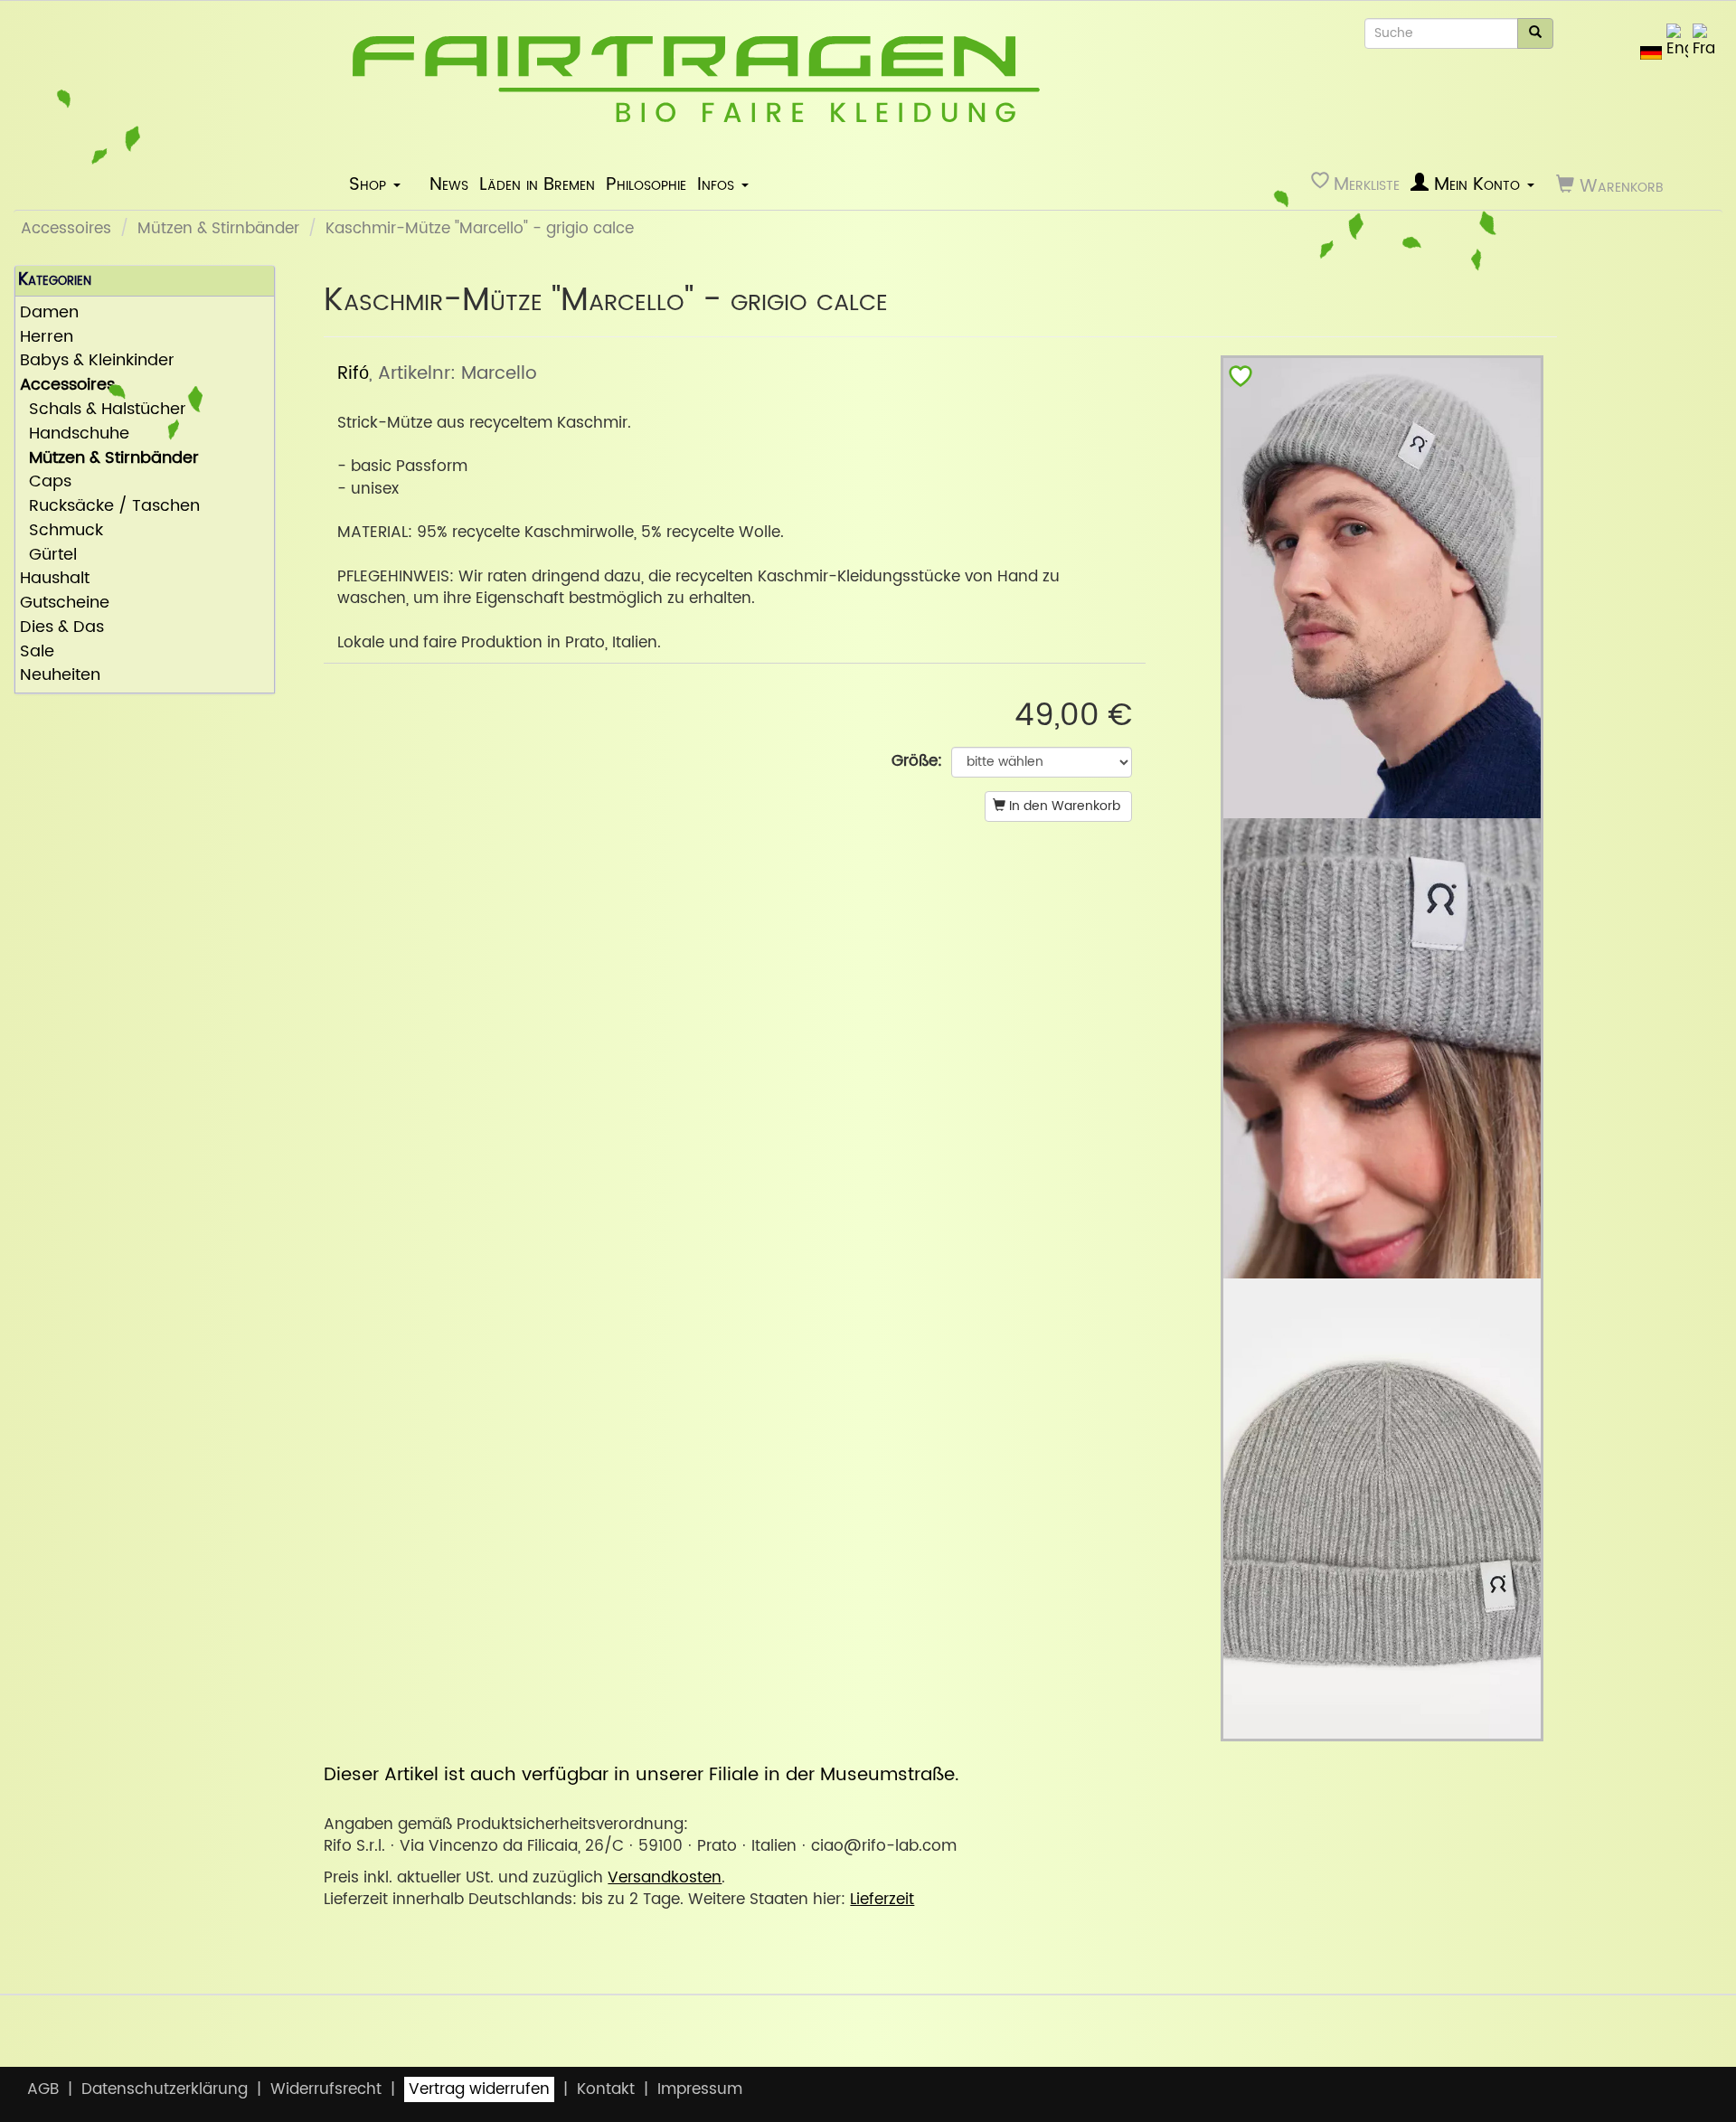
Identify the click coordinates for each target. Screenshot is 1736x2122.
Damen (49, 313)
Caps (46, 482)
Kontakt (606, 2089)
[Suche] (1535, 33)
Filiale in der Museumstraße (832, 1775)
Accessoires (66, 229)
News (449, 184)
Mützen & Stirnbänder (218, 229)
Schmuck (61, 531)
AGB (43, 2089)
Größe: (917, 761)
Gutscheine (65, 604)
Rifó (353, 373)
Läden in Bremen (537, 184)
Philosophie (646, 184)
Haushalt (55, 579)
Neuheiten (60, 676)
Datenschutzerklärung (165, 2089)
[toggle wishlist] (1241, 380)
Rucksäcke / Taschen (110, 507)
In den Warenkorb (1063, 806)
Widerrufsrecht (326, 2089)
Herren (47, 338)
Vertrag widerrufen (479, 2089)
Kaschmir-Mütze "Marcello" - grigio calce (480, 229)
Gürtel (48, 556)
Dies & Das (62, 628)
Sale (37, 652)
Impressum (700, 2089)
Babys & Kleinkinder (97, 361)
